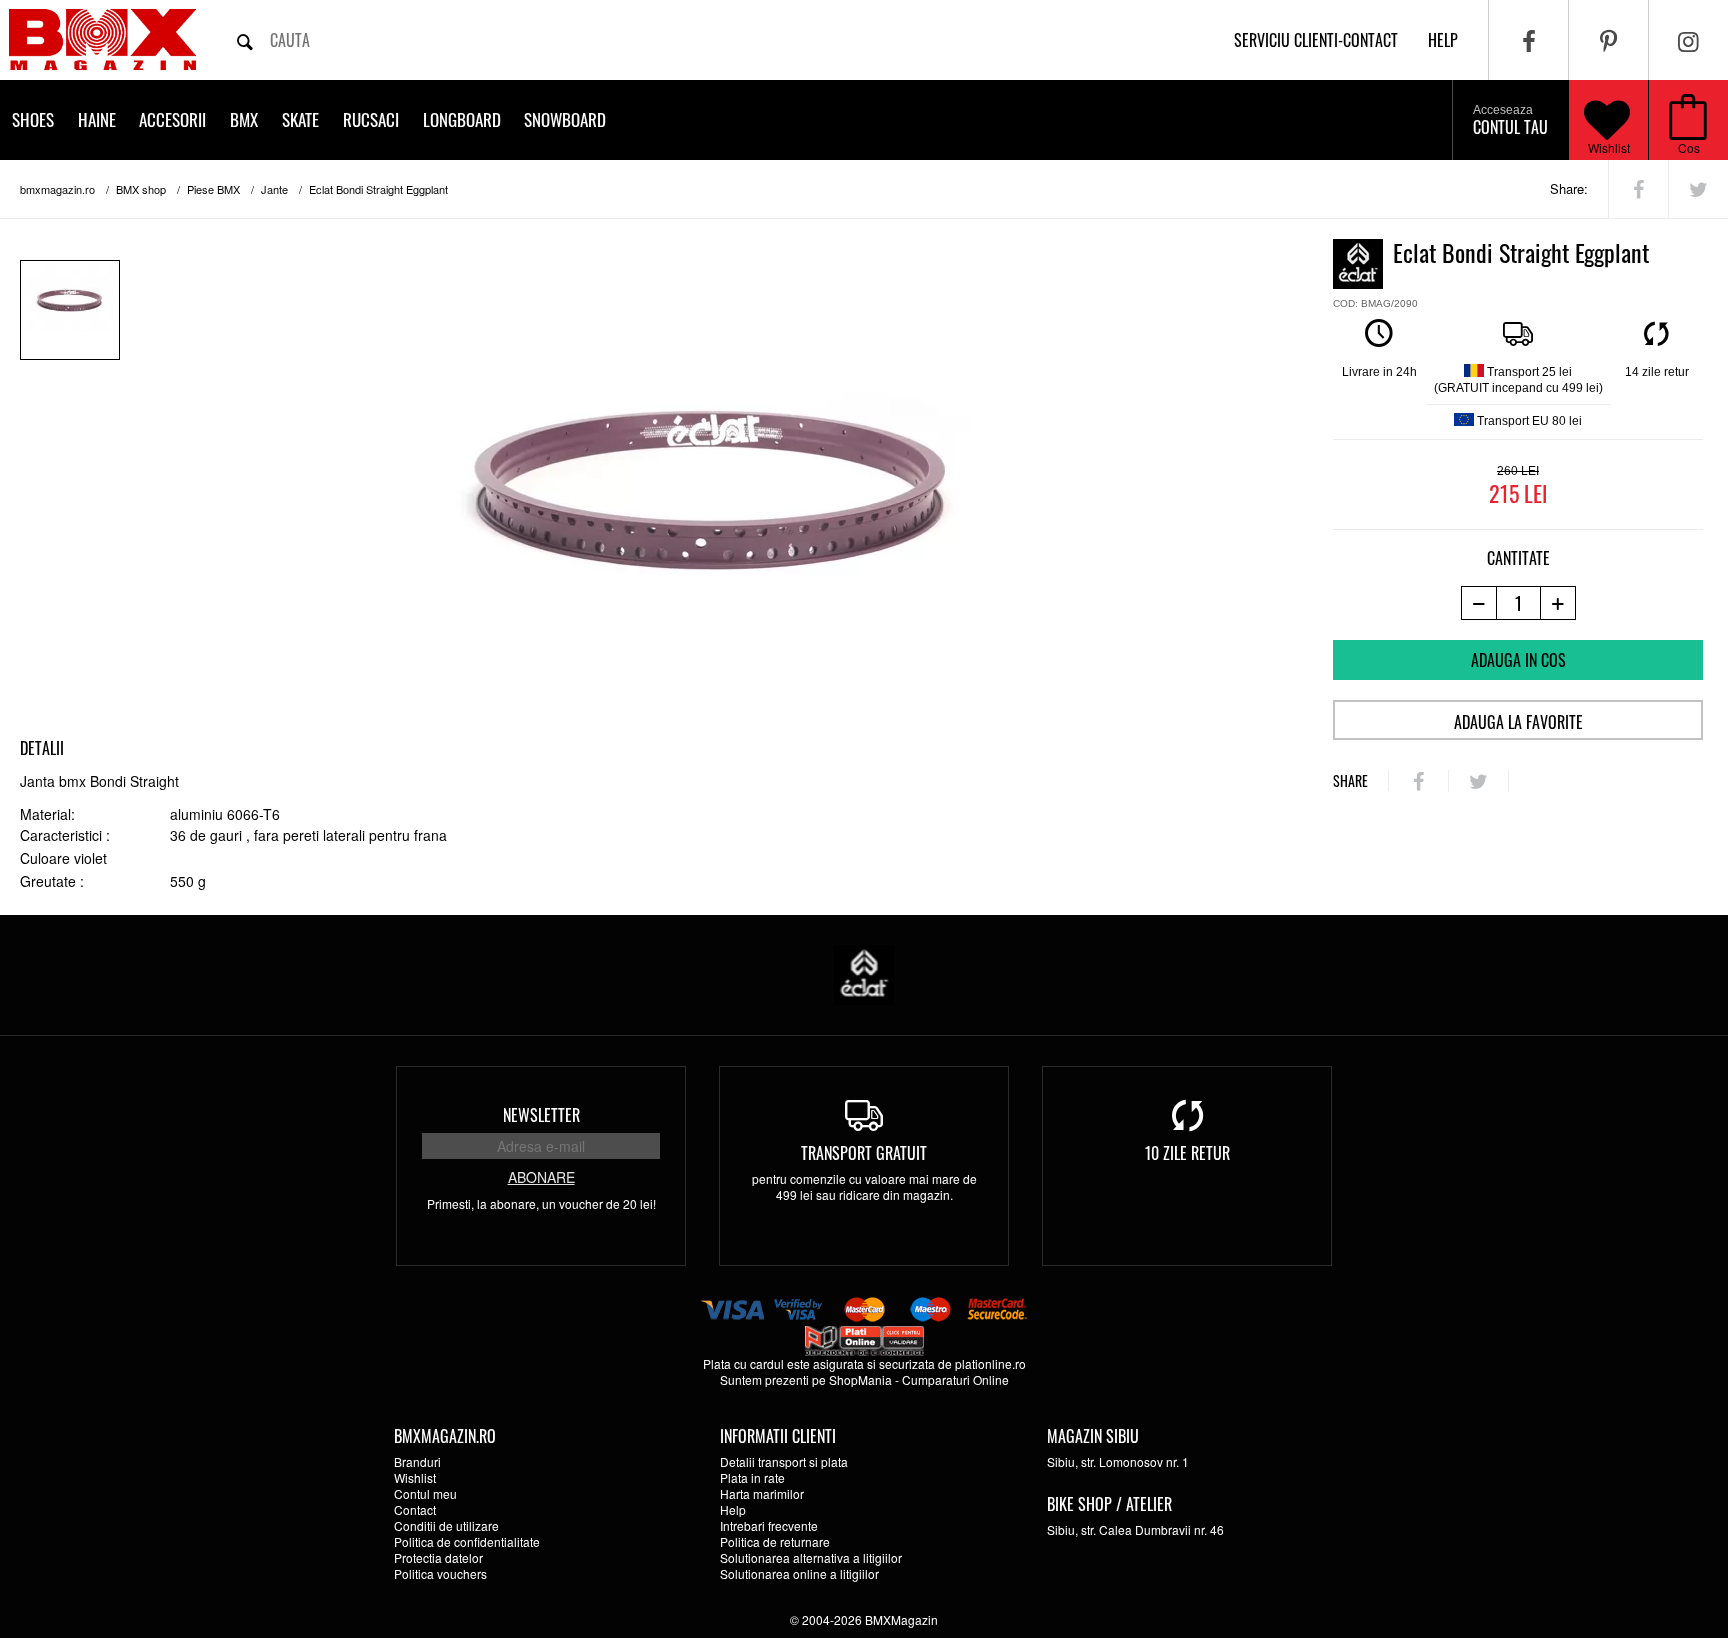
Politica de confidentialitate (467, 1541)
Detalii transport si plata (784, 1461)
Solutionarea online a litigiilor (799, 1573)
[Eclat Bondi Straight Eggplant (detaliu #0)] (70, 310)
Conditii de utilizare (446, 1525)
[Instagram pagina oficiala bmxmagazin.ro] (1688, 40)
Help (733, 1509)
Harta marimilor (762, 1493)
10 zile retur (1187, 1153)
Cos (1689, 147)
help (1443, 40)
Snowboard (565, 119)
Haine (97, 119)
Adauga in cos (1518, 660)
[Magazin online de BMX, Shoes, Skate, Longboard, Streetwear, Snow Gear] (102, 39)
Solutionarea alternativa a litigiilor (811, 1557)
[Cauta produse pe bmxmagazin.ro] (245, 40)
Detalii (42, 748)
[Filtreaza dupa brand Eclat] (864, 972)
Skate (300, 119)
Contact (415, 1509)
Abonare (541, 1177)
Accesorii (172, 119)
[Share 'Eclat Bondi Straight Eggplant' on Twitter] (1698, 189)
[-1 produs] (1478, 603)
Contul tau (1510, 121)
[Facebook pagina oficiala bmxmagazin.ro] (1528, 40)
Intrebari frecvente (769, 1525)
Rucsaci (371, 119)
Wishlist (1609, 147)
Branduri (417, 1461)
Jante (274, 189)
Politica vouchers (440, 1573)
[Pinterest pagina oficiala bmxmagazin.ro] (1608, 40)
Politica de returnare (775, 1541)
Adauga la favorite (1518, 722)
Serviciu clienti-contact (1316, 40)
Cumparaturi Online (955, 1379)
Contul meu (425, 1493)
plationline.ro (990, 1363)
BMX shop (141, 189)
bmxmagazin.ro (57, 189)
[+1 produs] (1558, 603)
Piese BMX (213, 189)
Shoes (33, 119)
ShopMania (860, 1379)
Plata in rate (752, 1477)
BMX (244, 119)
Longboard (462, 119)
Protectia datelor (438, 1557)
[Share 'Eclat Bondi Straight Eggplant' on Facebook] (1638, 189)
